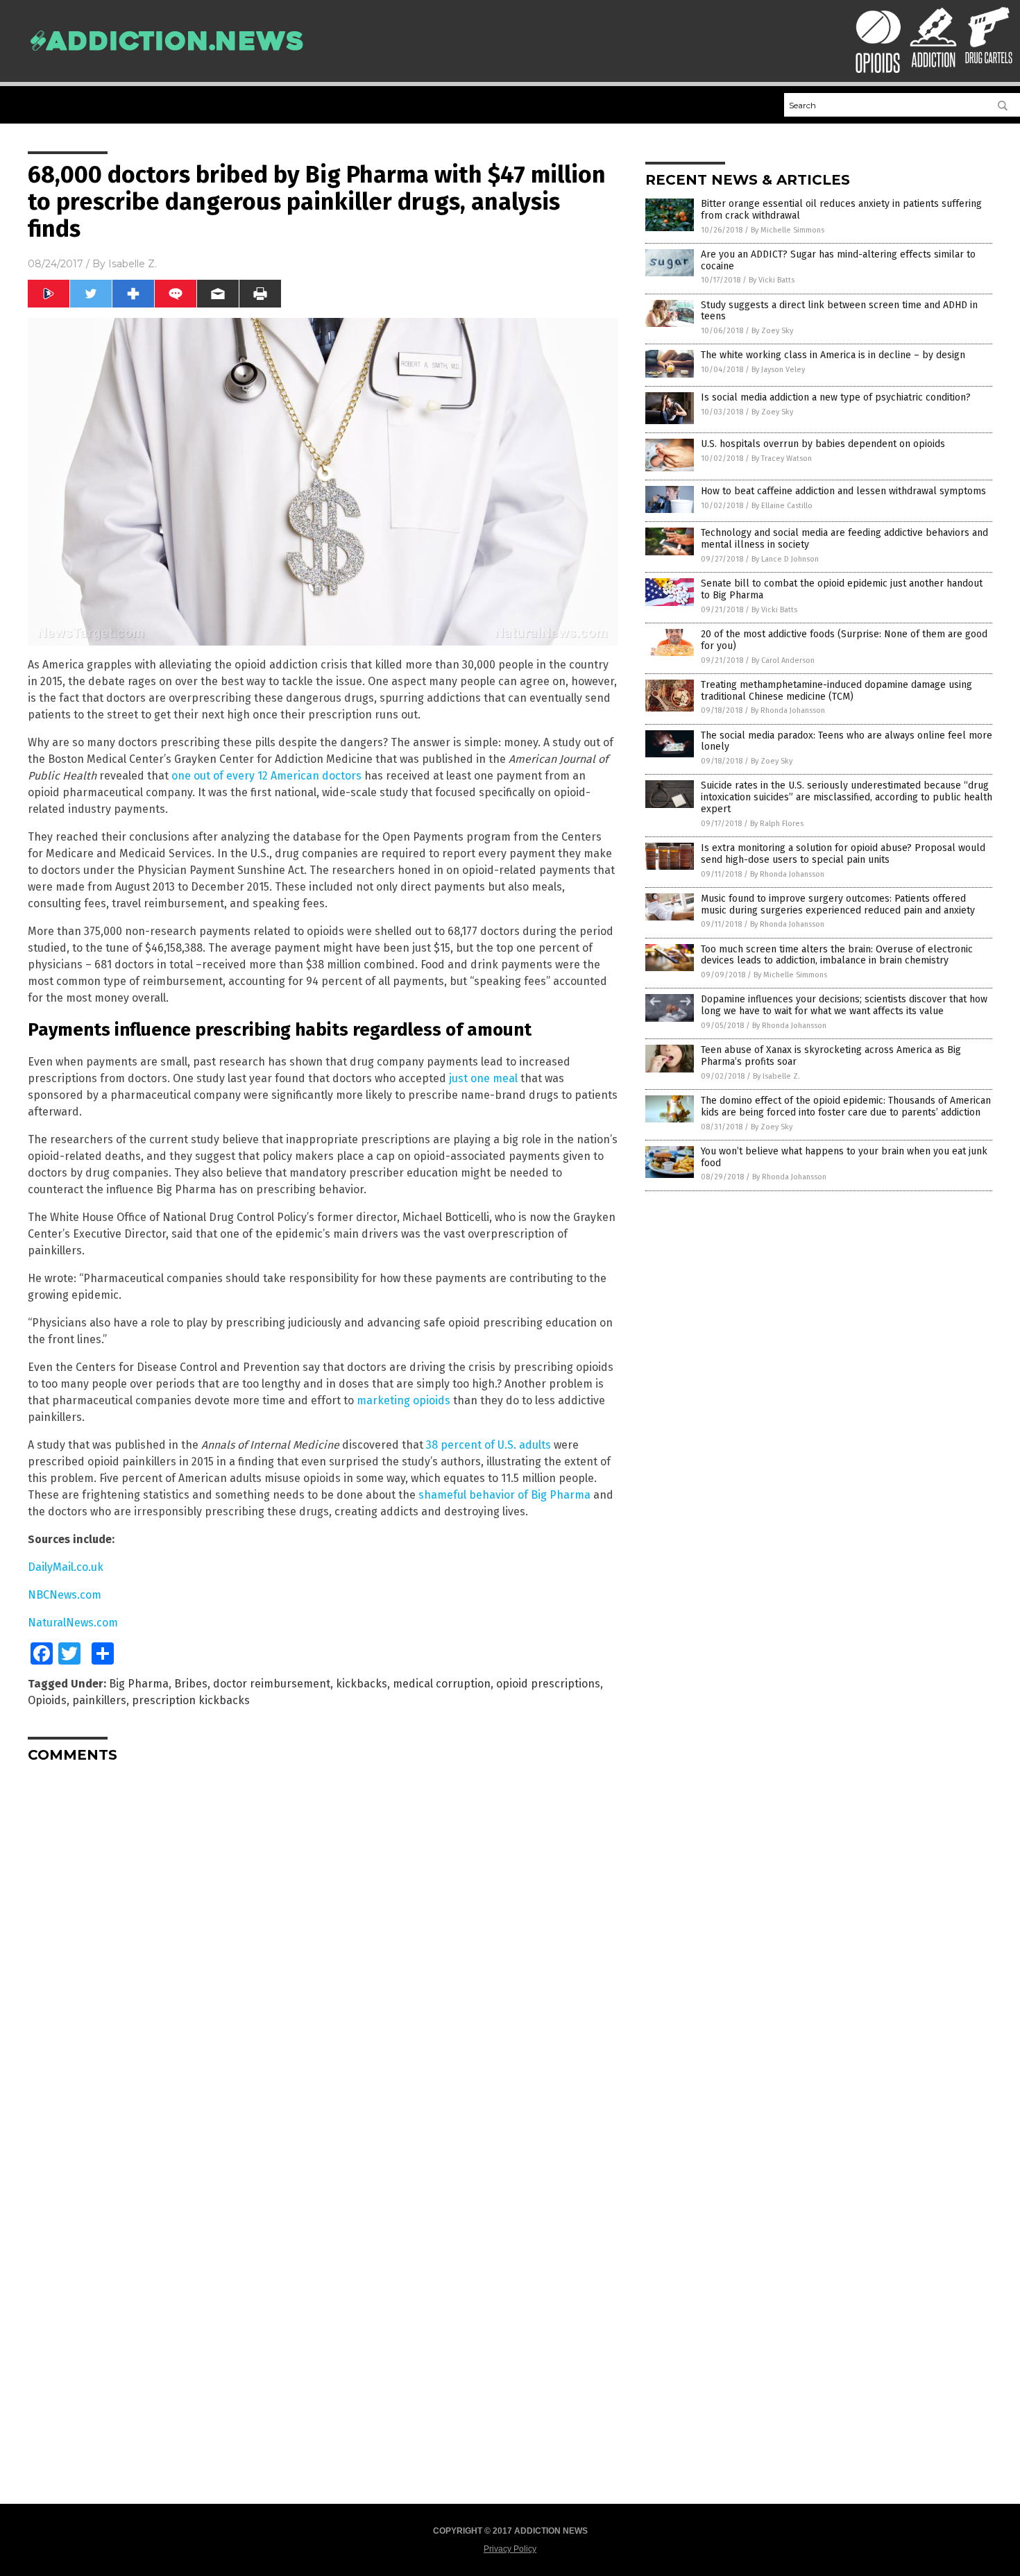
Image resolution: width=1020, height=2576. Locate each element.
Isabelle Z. (133, 264)
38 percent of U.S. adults (488, 1445)
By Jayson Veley (778, 370)
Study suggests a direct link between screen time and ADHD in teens (839, 311)
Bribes (191, 1684)
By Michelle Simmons (788, 230)
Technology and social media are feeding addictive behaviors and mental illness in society (844, 539)
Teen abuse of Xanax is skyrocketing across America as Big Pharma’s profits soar (831, 1056)
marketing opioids (403, 1400)
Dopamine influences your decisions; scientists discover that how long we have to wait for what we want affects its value (844, 1005)
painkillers (99, 1700)
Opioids (47, 1700)
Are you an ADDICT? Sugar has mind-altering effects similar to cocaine (838, 260)
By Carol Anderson (783, 660)
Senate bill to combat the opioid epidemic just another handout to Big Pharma (842, 589)
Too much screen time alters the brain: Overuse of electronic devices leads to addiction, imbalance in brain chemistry (837, 955)
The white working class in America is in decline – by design (833, 355)
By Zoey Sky (772, 331)
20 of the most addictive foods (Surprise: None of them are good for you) (844, 640)
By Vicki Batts (772, 280)
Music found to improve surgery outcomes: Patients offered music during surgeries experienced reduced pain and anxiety (838, 904)
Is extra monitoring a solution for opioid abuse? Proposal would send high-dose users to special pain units (843, 854)
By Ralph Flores (777, 824)
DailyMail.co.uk (66, 1567)
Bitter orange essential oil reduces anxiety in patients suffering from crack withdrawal (841, 210)
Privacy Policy (510, 2549)
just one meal (483, 1078)
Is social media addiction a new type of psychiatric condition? (836, 397)
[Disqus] (323, 1947)
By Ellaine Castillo (782, 506)
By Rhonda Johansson (788, 710)
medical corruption (442, 1684)
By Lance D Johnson (785, 559)
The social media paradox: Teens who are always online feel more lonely (847, 741)
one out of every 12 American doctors (266, 776)
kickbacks (362, 1684)
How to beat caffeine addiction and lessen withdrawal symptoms (843, 491)
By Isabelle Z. (776, 1076)
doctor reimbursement (272, 1684)
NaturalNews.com (73, 1623)
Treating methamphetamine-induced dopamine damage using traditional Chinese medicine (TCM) (836, 691)
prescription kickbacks (191, 1700)
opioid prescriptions (548, 1684)
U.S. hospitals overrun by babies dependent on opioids (823, 444)
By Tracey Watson (782, 458)
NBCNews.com (65, 1595)
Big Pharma (139, 1684)
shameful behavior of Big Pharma (504, 1495)
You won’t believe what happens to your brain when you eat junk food (844, 1157)
